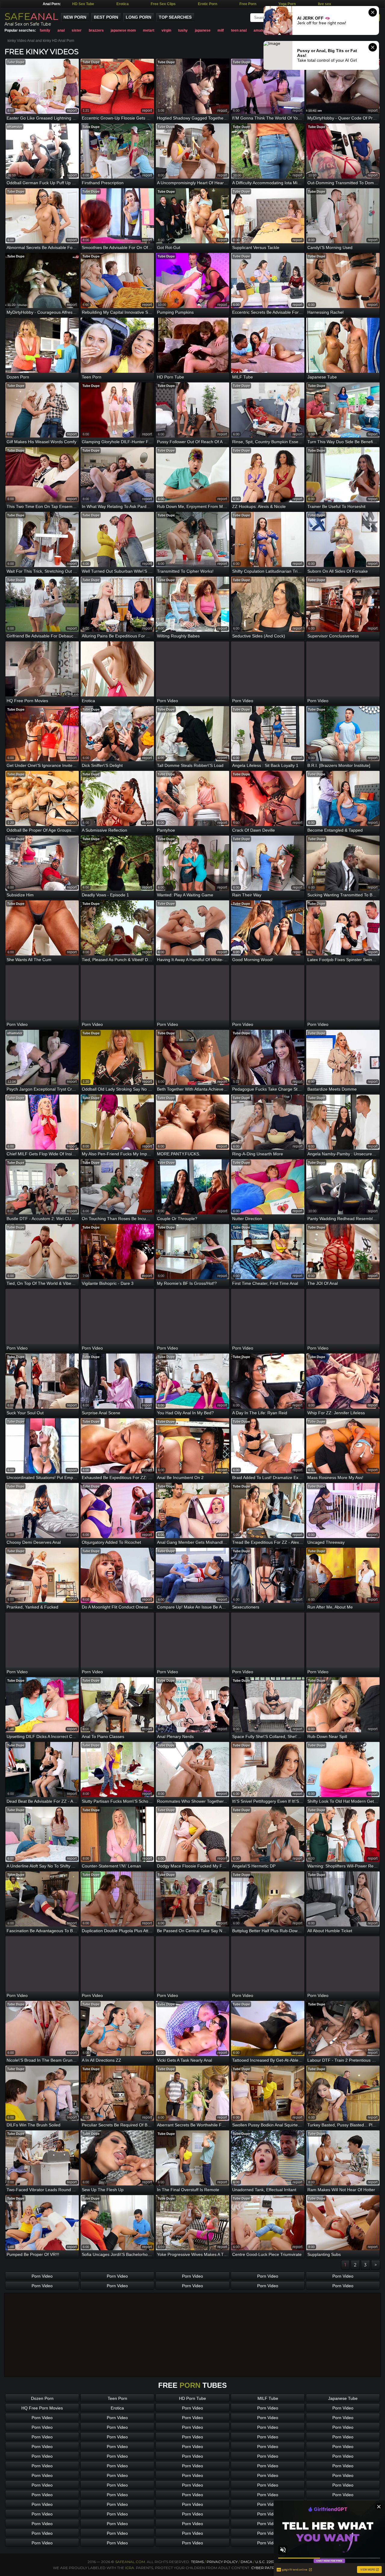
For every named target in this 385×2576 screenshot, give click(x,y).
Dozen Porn (42, 2398)
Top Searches (175, 17)
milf (221, 30)
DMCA (246, 2562)
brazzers (96, 30)
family (45, 30)
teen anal (239, 30)
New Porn (75, 17)
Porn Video (42, 2276)
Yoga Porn (287, 4)
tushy (183, 30)
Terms (197, 2562)
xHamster (15, 127)
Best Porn (106, 17)
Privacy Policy (223, 2562)
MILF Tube (268, 2398)
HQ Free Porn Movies (42, 2408)
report (72, 111)
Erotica (123, 4)
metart (149, 30)
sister (77, 30)
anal (61, 30)
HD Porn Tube (192, 2398)
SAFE (31, 16)
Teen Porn (117, 2398)
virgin (166, 30)
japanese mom (123, 30)
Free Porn (248, 4)
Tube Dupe (16, 62)
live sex (325, 4)
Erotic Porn (208, 4)
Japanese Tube (343, 2398)
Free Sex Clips (163, 4)
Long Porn (139, 17)
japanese (203, 30)
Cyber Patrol (266, 2568)
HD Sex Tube (83, 4)
